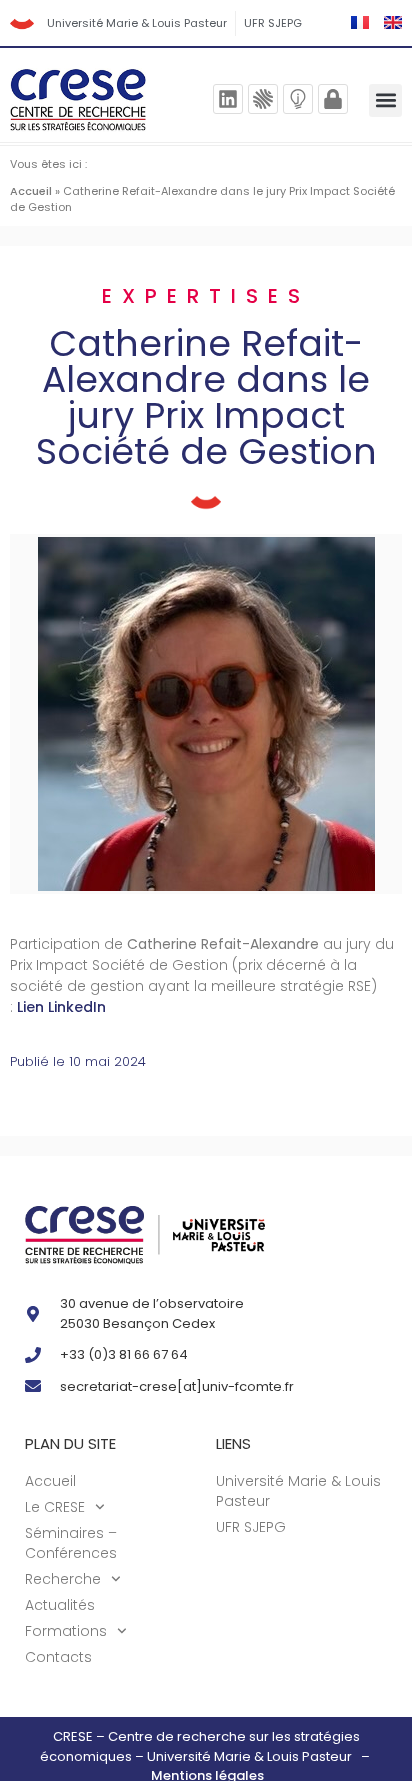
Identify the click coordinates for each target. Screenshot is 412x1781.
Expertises (206, 296)
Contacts (58, 1657)
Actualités (60, 1605)
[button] (385, 100)
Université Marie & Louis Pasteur (137, 23)
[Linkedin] (228, 99)
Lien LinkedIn (61, 1007)
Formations (66, 1631)
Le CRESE (55, 1507)
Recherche (63, 1579)
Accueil (31, 191)
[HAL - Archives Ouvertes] (263, 99)
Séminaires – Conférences (71, 1543)
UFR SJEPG (273, 23)
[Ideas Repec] (298, 99)
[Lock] (333, 99)
